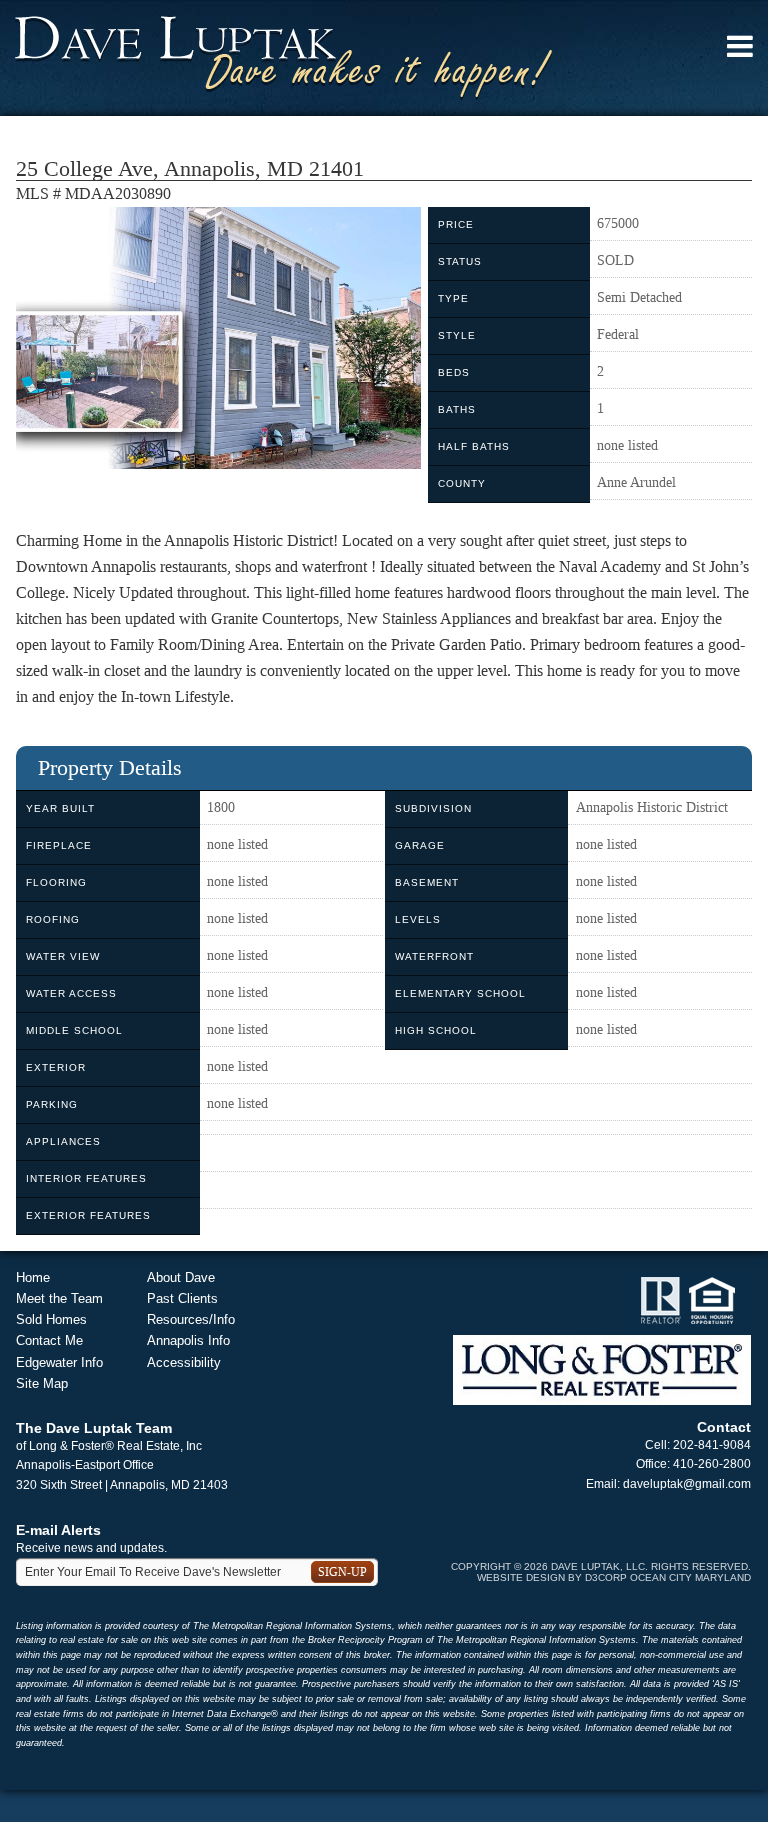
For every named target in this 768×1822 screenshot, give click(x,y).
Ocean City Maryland (690, 1577)
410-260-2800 (712, 1464)
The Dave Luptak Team (94, 1428)
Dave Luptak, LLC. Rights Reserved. (651, 1566)
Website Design (521, 1577)
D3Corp (606, 1577)
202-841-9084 (712, 1445)
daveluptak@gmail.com (687, 1484)
